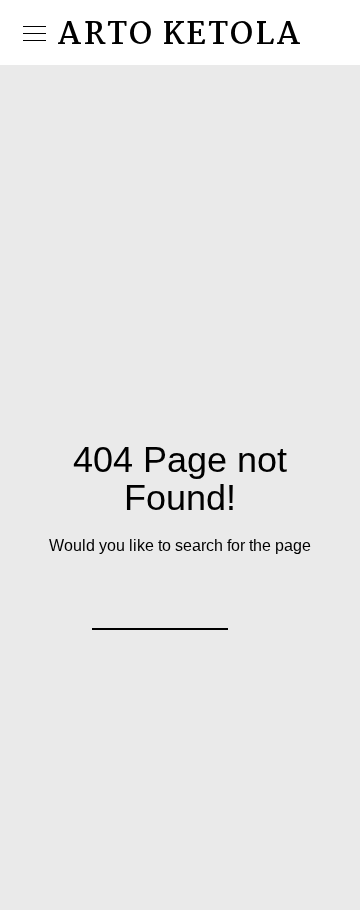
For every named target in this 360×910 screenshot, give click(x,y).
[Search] (200, 602)
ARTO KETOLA (180, 35)
